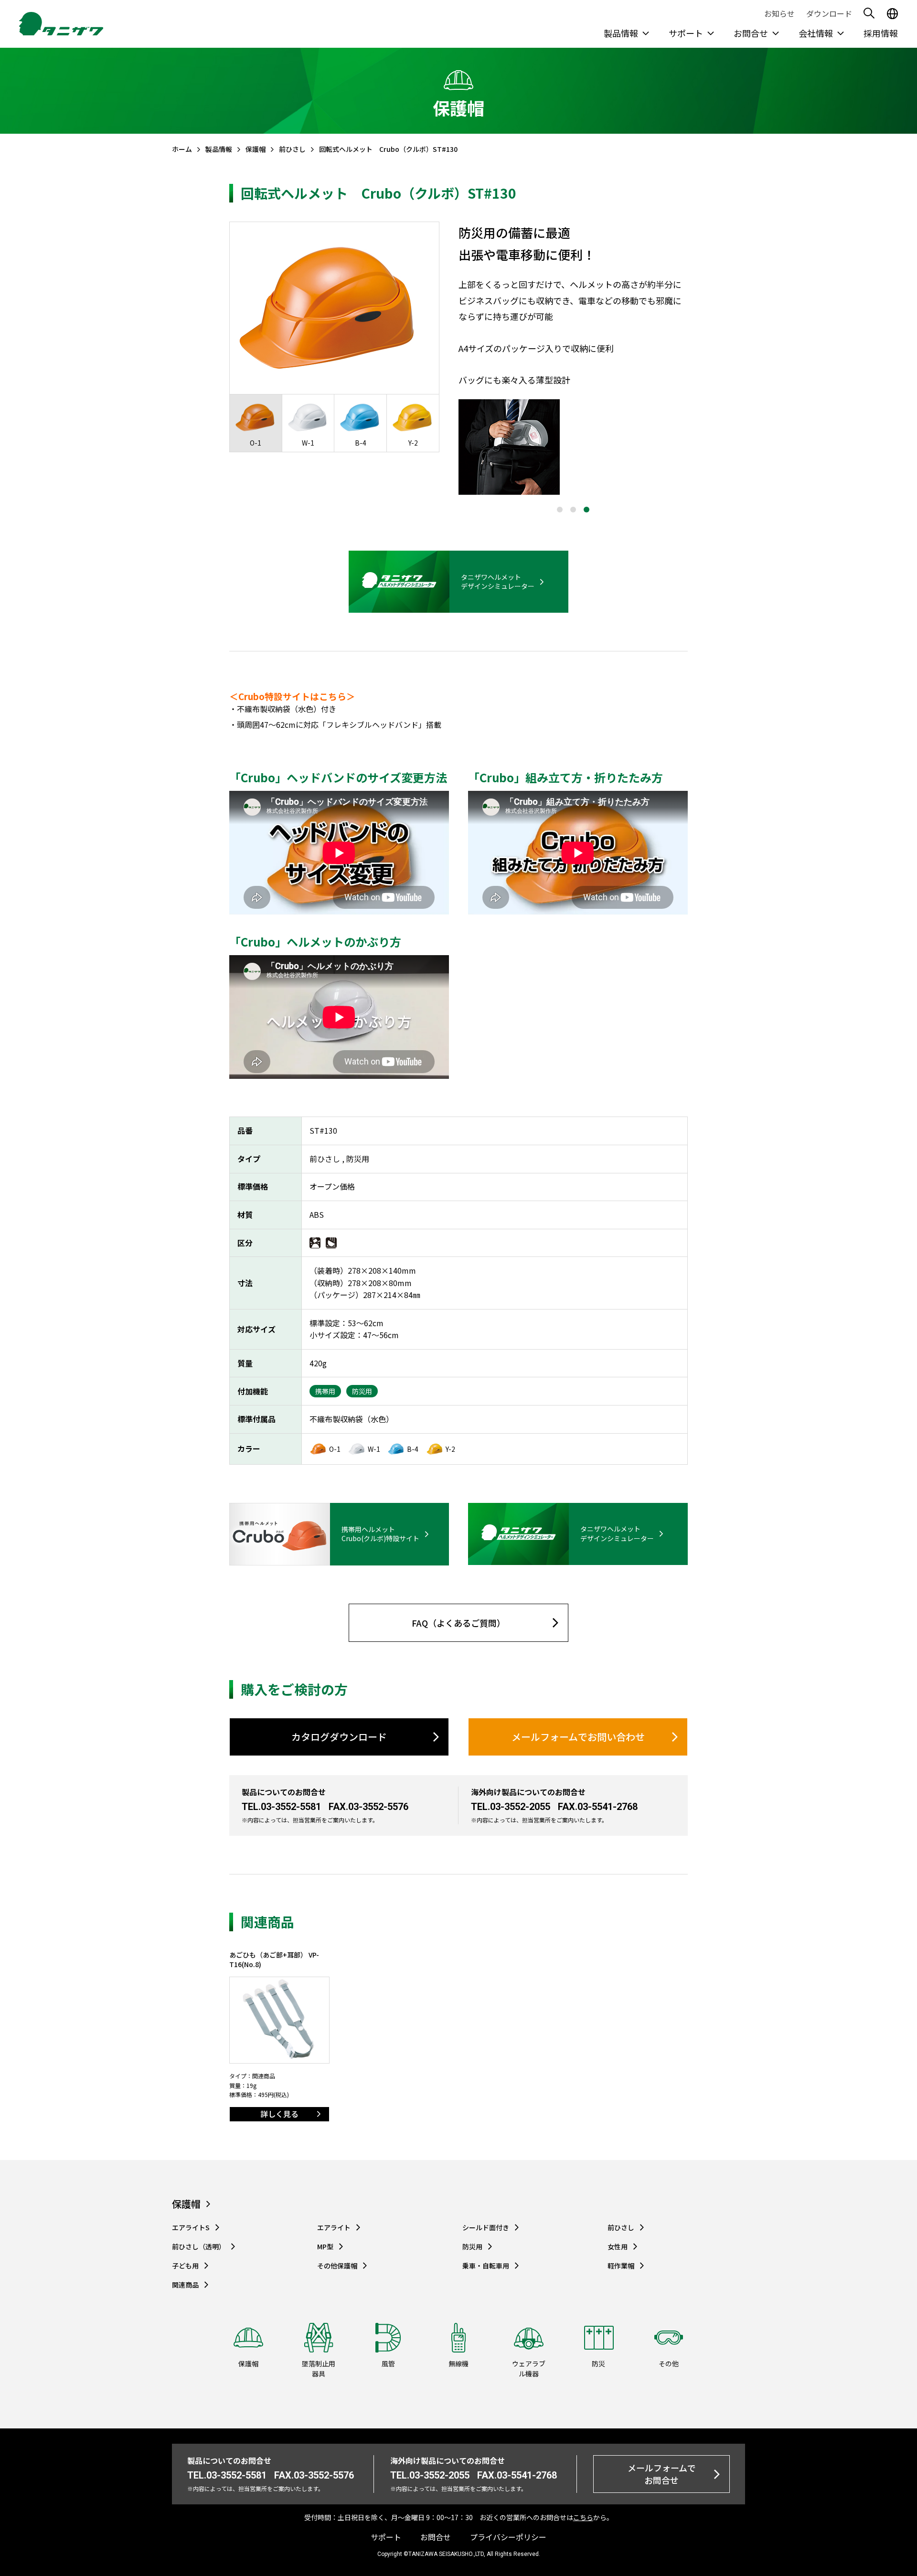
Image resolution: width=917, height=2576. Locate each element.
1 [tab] (560, 510)
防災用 (472, 2247)
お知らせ (779, 13)
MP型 (325, 2247)
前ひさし (292, 149)
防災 (598, 2363)
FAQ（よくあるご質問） (458, 1623)
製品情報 (621, 33)
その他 (669, 2363)
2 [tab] (573, 510)
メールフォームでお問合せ (662, 2474)
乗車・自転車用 (486, 2266)
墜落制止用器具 (319, 2368)
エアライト (334, 2228)
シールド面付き (486, 2228)
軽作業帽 (621, 2266)
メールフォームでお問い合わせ (578, 1737)
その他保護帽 (337, 2266)
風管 (388, 2363)
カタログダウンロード (339, 1737)
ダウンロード (829, 13)
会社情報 (816, 33)
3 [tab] (586, 510)
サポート (686, 33)
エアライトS (191, 2228)
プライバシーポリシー (508, 2537)
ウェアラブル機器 (529, 2368)
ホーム (182, 149)
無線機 (458, 2363)
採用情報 (881, 33)
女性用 (618, 2247)
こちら (583, 2517)
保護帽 (256, 149)
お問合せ (751, 33)
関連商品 (185, 2285)
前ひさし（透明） (199, 2247)
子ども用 (185, 2266)
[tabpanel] (573, 447)
